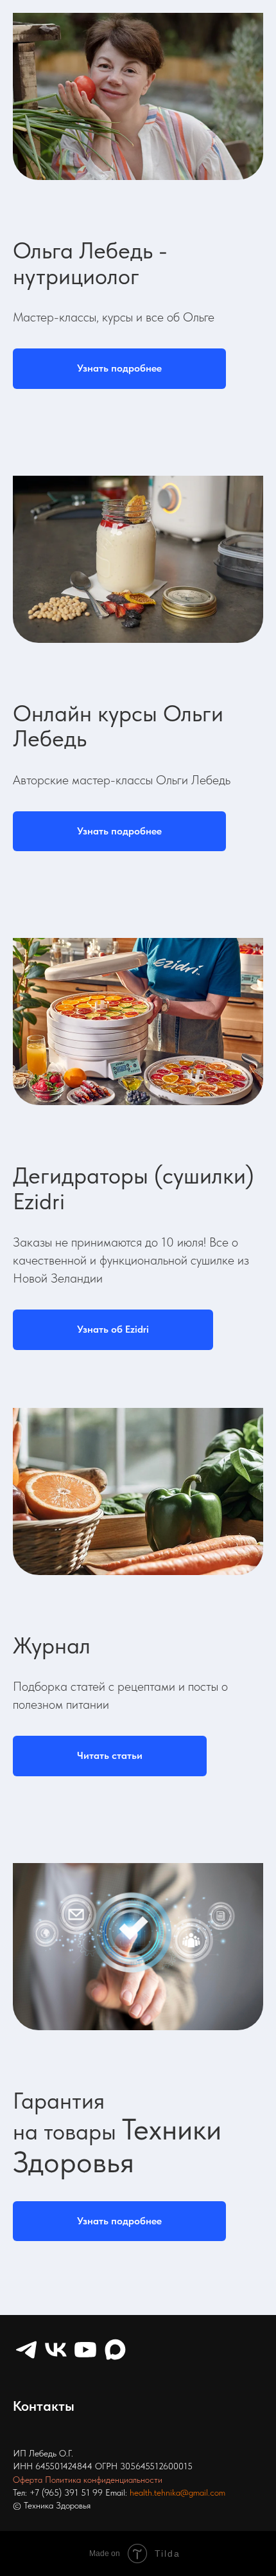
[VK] (56, 2350)
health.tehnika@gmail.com (177, 2492)
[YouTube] (85, 2350)
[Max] (115, 2350)
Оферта (28, 2480)
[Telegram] (26, 2350)
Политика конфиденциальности (104, 2480)
